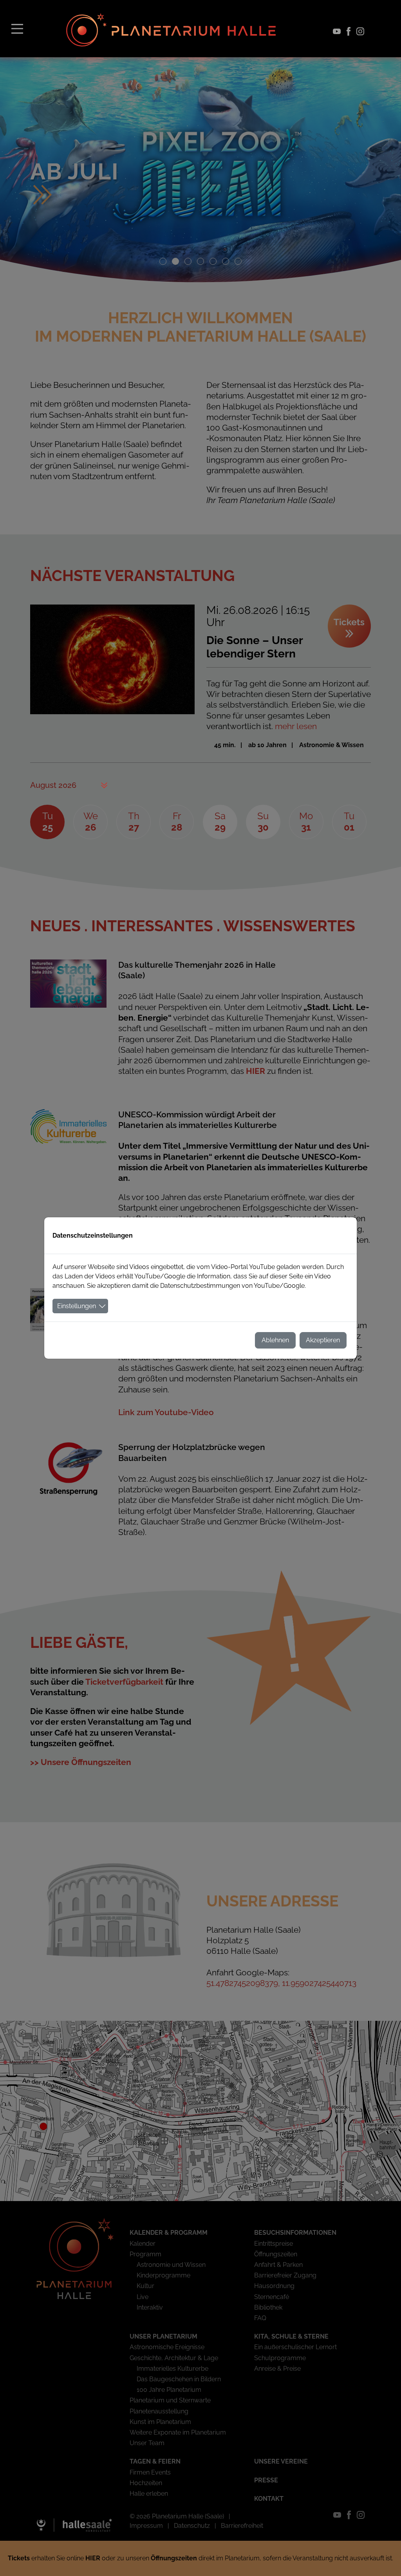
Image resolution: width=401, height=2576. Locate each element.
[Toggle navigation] (17, 28)
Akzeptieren (323, 1340)
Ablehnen (275, 1340)
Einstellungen (77, 1306)
